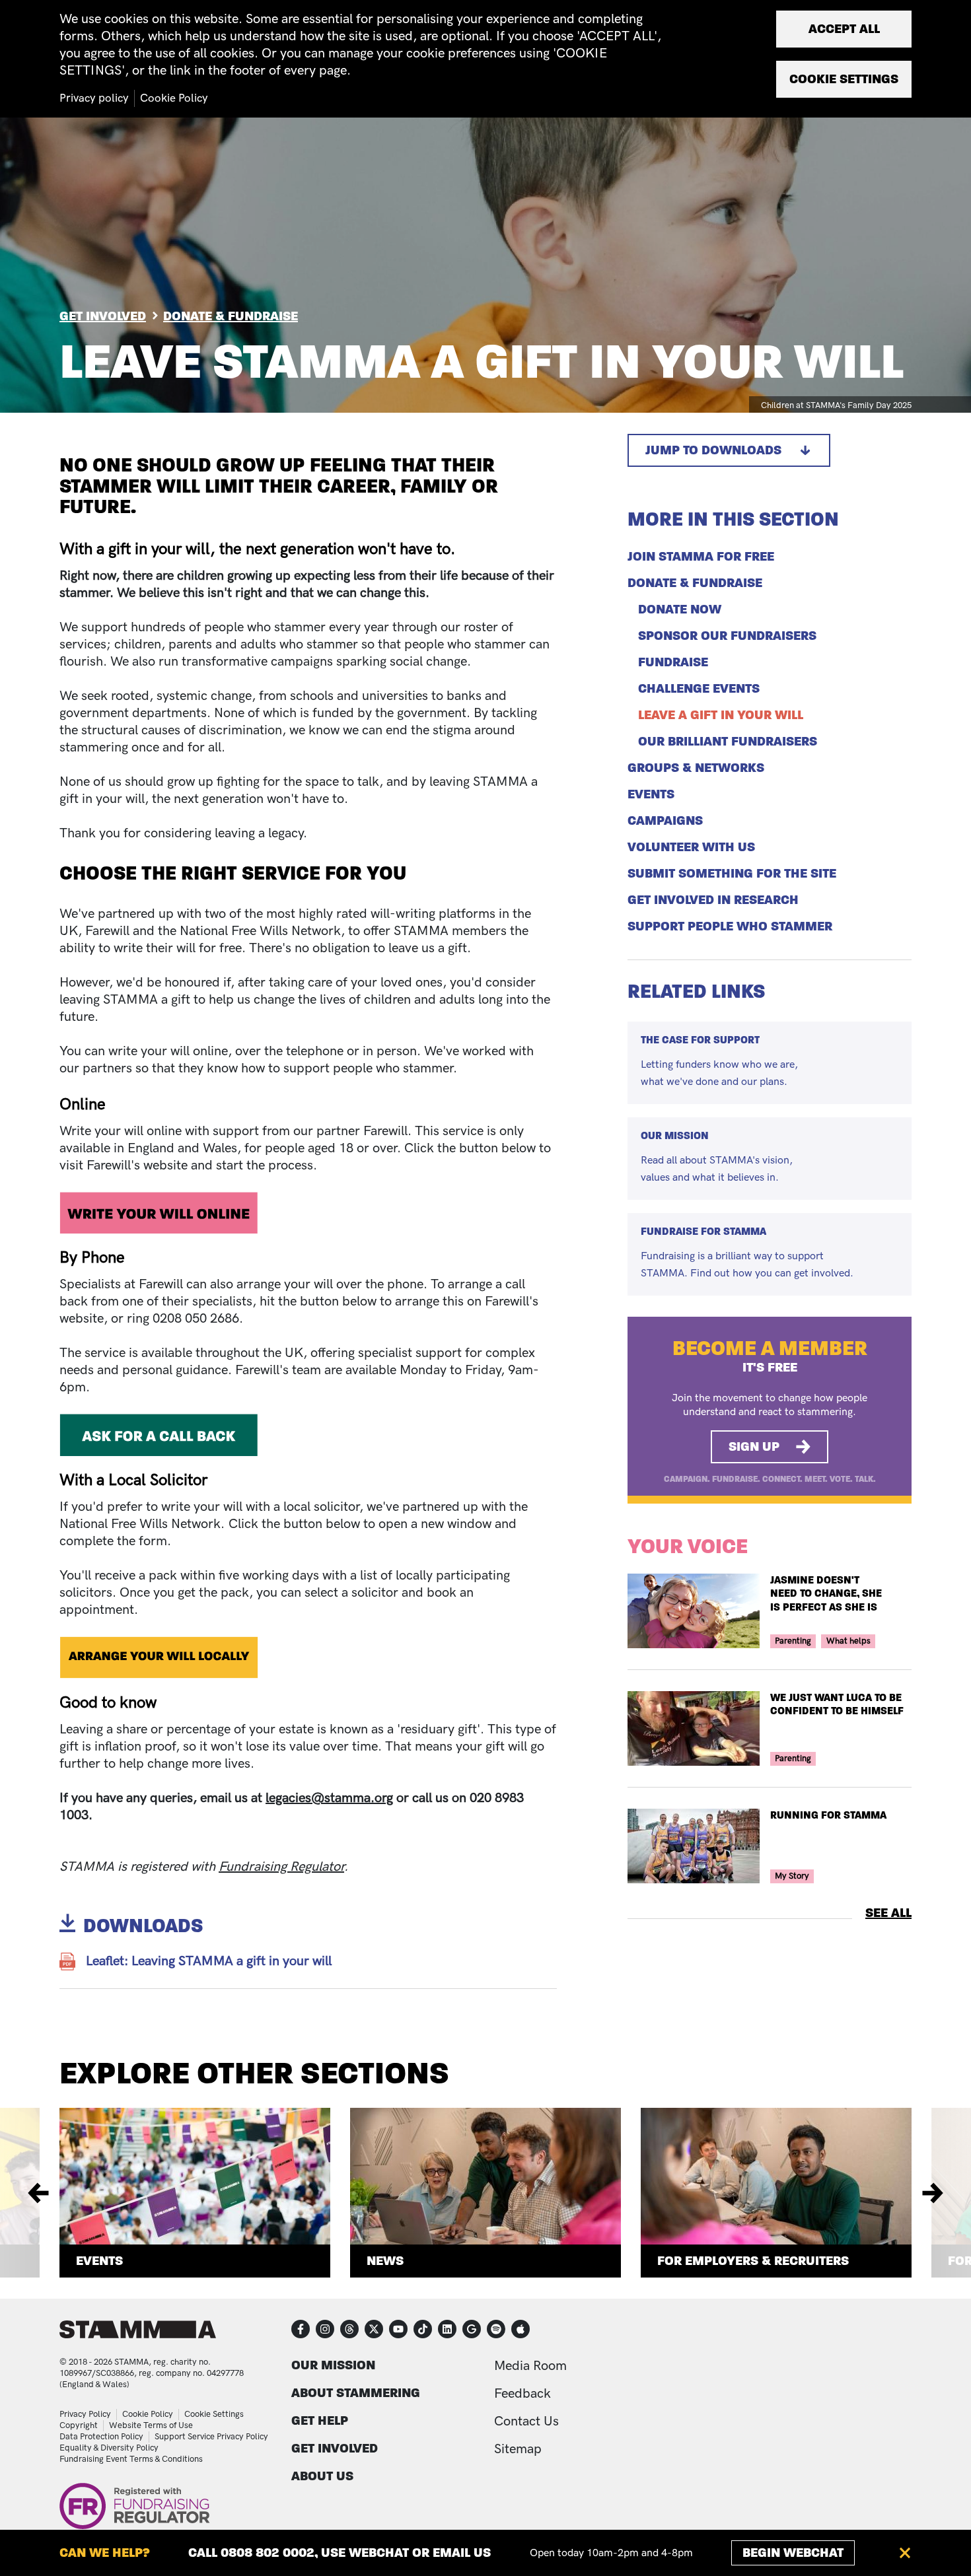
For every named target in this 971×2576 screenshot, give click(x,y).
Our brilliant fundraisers (728, 742)
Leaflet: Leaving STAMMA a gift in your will (209, 1961)
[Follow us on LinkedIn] (447, 2329)
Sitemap (518, 2449)
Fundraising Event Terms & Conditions (131, 2459)
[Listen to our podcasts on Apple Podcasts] (521, 2329)
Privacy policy (94, 98)
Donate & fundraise (695, 583)
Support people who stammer (730, 926)
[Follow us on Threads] (349, 2329)
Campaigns (665, 821)
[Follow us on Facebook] (301, 2329)
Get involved (335, 2448)
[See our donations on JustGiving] (472, 2329)
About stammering (356, 2393)
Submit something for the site (732, 874)
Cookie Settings (214, 2414)
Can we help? (105, 2553)
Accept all (844, 29)
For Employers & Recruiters (753, 2261)
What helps (848, 1641)
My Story (792, 1876)
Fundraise (673, 662)
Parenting (793, 1641)
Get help (320, 2420)
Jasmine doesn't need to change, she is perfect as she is (826, 1594)
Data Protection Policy (101, 2437)
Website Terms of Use (151, 2425)
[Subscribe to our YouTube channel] (398, 2329)
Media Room (530, 2366)
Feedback (522, 2394)
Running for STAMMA (828, 1815)
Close (905, 2553)
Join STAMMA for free (701, 557)
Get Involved (103, 316)
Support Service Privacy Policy (211, 2437)
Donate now (680, 609)
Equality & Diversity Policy (109, 2448)
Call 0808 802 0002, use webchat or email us (340, 2553)
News (385, 2261)
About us (322, 2476)
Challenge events (699, 689)
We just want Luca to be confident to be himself (837, 1704)
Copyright (79, 2425)
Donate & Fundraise (231, 316)
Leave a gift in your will (721, 715)
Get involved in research (713, 900)
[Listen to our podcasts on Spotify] (496, 2329)
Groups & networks (696, 768)
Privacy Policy (85, 2414)
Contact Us (526, 2421)
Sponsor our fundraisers (727, 636)
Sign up (754, 1446)
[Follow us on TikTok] (423, 2329)
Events (651, 794)
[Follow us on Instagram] (325, 2329)
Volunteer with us (691, 847)
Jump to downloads (713, 450)
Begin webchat (793, 2553)
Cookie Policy (148, 2414)
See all (888, 1913)
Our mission (333, 2365)
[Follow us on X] (374, 2329)
